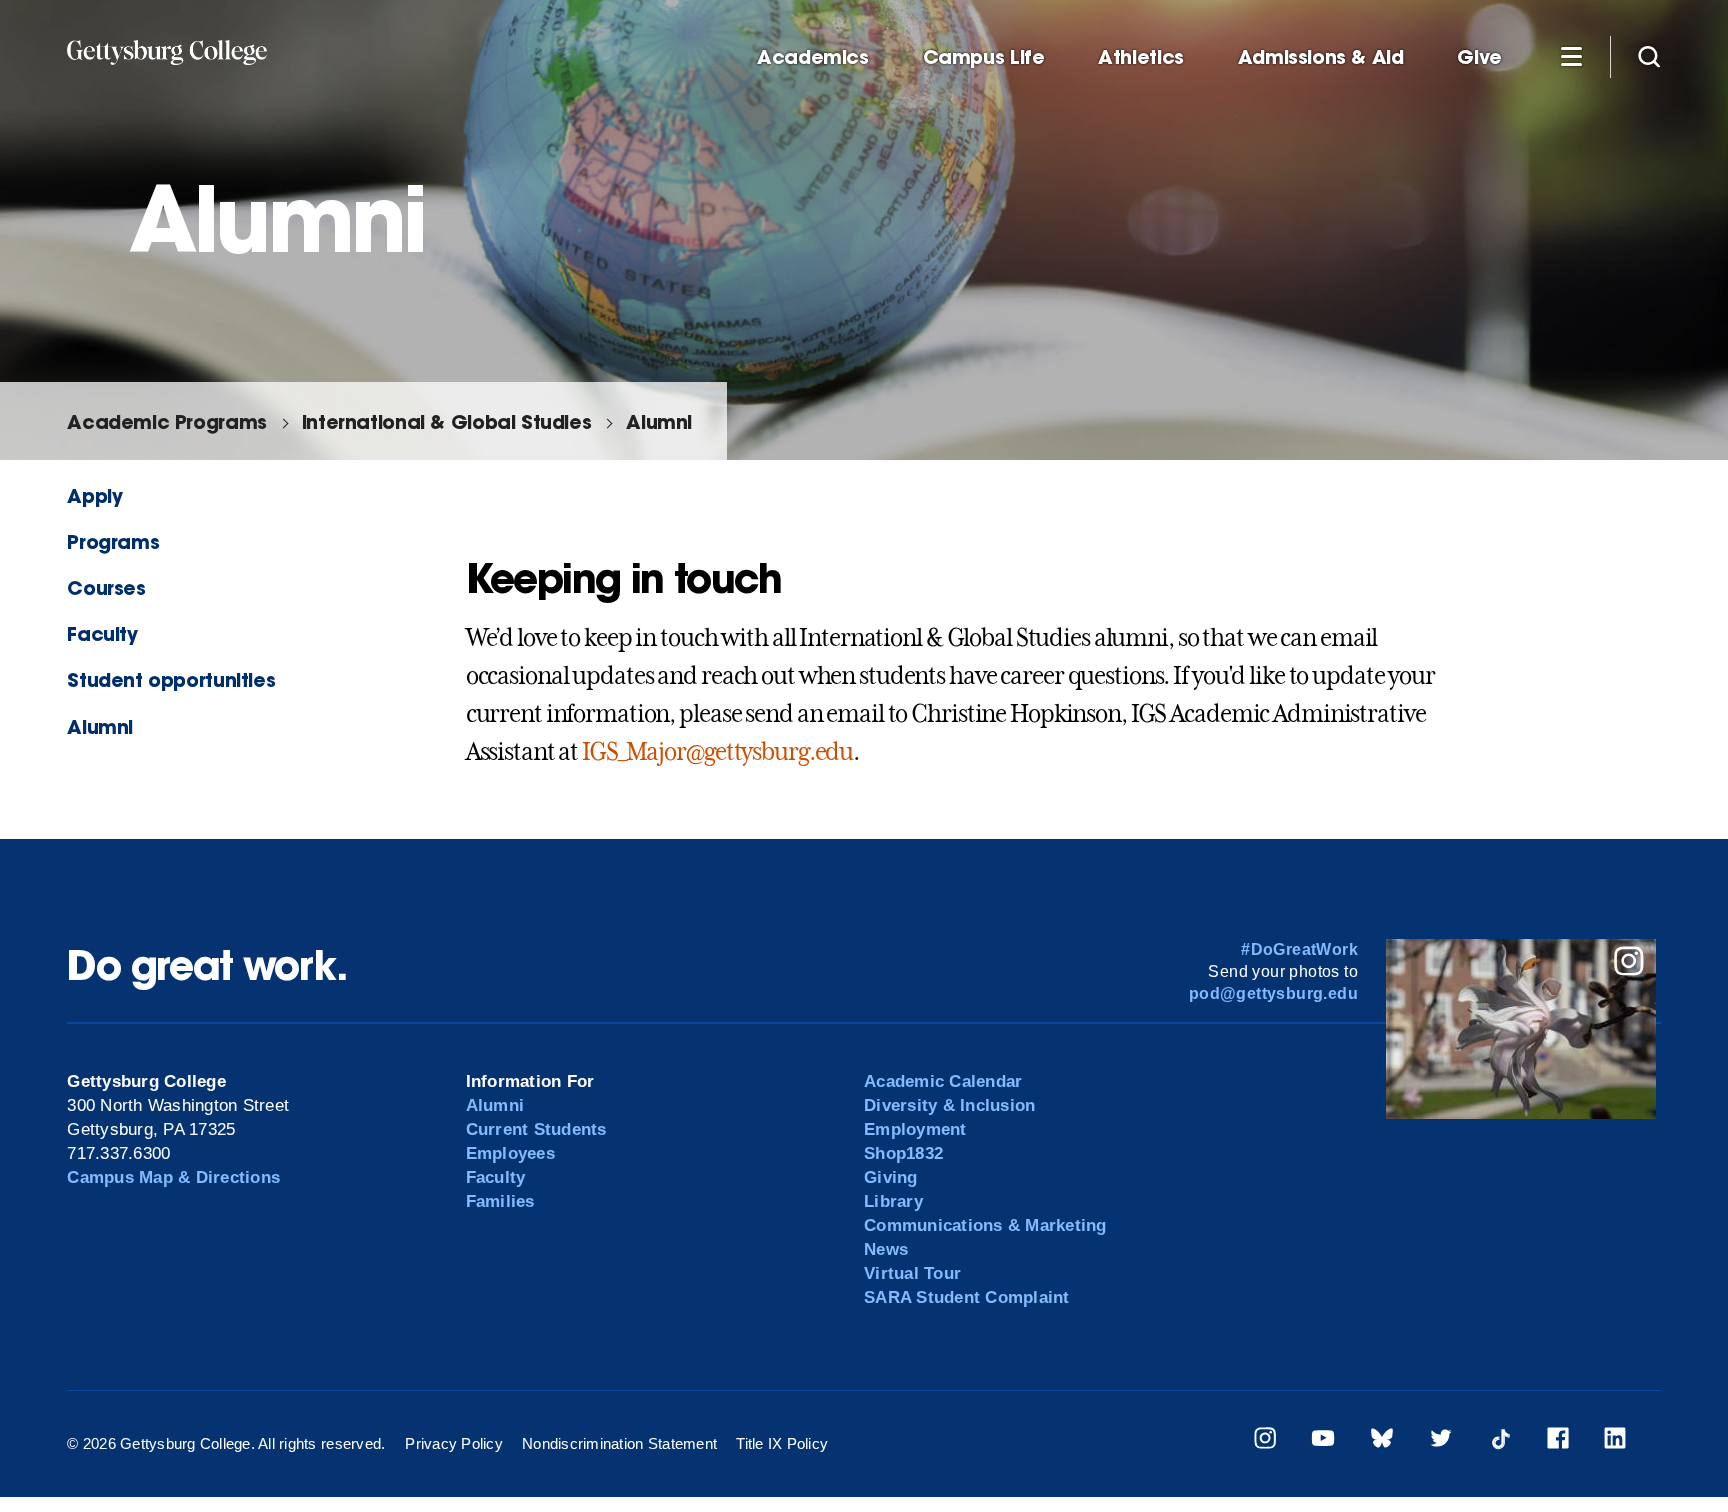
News (886, 1249)
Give (1479, 57)
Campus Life (984, 57)
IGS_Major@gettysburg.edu (717, 752)
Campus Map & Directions (173, 1177)
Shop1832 (903, 1153)
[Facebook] (1558, 1441)
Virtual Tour (912, 1273)
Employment (915, 1129)
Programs (113, 541)
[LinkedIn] (1615, 1441)
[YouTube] (1323, 1441)
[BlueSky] (1382, 1441)
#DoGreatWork (1299, 949)
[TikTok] (1500, 1441)
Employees (510, 1153)
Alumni (659, 421)
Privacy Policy (454, 1443)
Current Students (536, 1129)
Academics (813, 57)
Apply (94, 495)
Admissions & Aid (1321, 57)
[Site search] (1649, 56)
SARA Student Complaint (967, 1297)
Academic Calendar (943, 1081)
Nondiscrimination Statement (619, 1443)
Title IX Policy (782, 1443)
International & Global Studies (446, 421)
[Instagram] (1265, 1441)
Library (893, 1201)
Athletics (1141, 57)
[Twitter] (1441, 1441)
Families (500, 1201)
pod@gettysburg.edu (1273, 993)
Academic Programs (166, 421)
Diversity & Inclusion (949, 1105)
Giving (891, 1177)
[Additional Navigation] (1571, 56)
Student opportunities (171, 679)
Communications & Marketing (985, 1225)
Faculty (102, 633)
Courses (106, 587)
